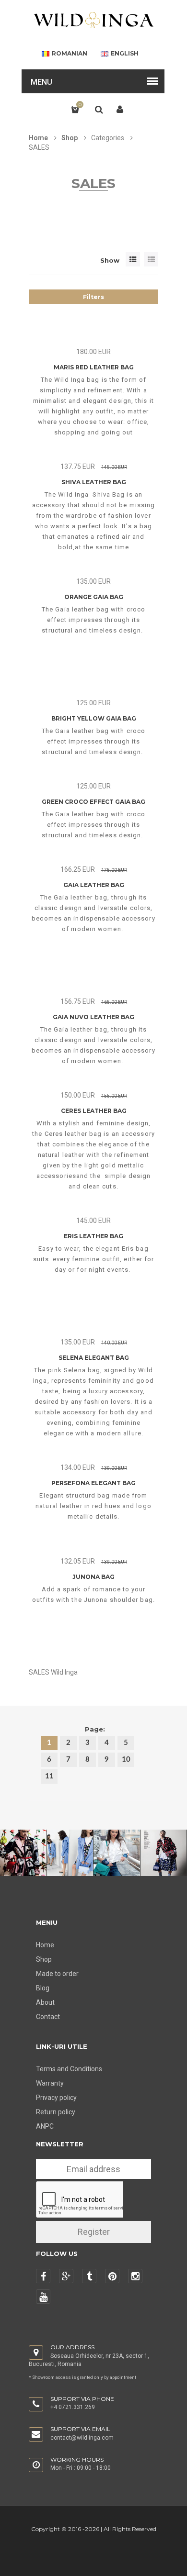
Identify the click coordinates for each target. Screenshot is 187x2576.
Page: (95, 1729)
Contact (48, 2017)
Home (38, 138)
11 (49, 1776)
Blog (43, 1988)
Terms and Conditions (69, 2069)
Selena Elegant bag (94, 1358)
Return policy (56, 2112)
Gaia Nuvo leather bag (93, 1017)
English (125, 54)
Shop (70, 138)
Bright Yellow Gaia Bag (94, 718)
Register (94, 2232)
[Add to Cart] (107, 345)
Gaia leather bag (94, 885)
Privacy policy (56, 2098)
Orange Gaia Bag (94, 597)
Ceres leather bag (94, 1111)
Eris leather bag (93, 1236)
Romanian (70, 54)
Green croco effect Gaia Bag (93, 802)
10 (126, 1760)
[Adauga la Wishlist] (78, 345)
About (45, 2002)
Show (110, 260)
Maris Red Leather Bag (94, 367)
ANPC (45, 2126)
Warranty (50, 2083)
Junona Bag (93, 1577)
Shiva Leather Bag (94, 482)
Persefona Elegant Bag (93, 1483)
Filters (93, 297)
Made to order (57, 1974)
